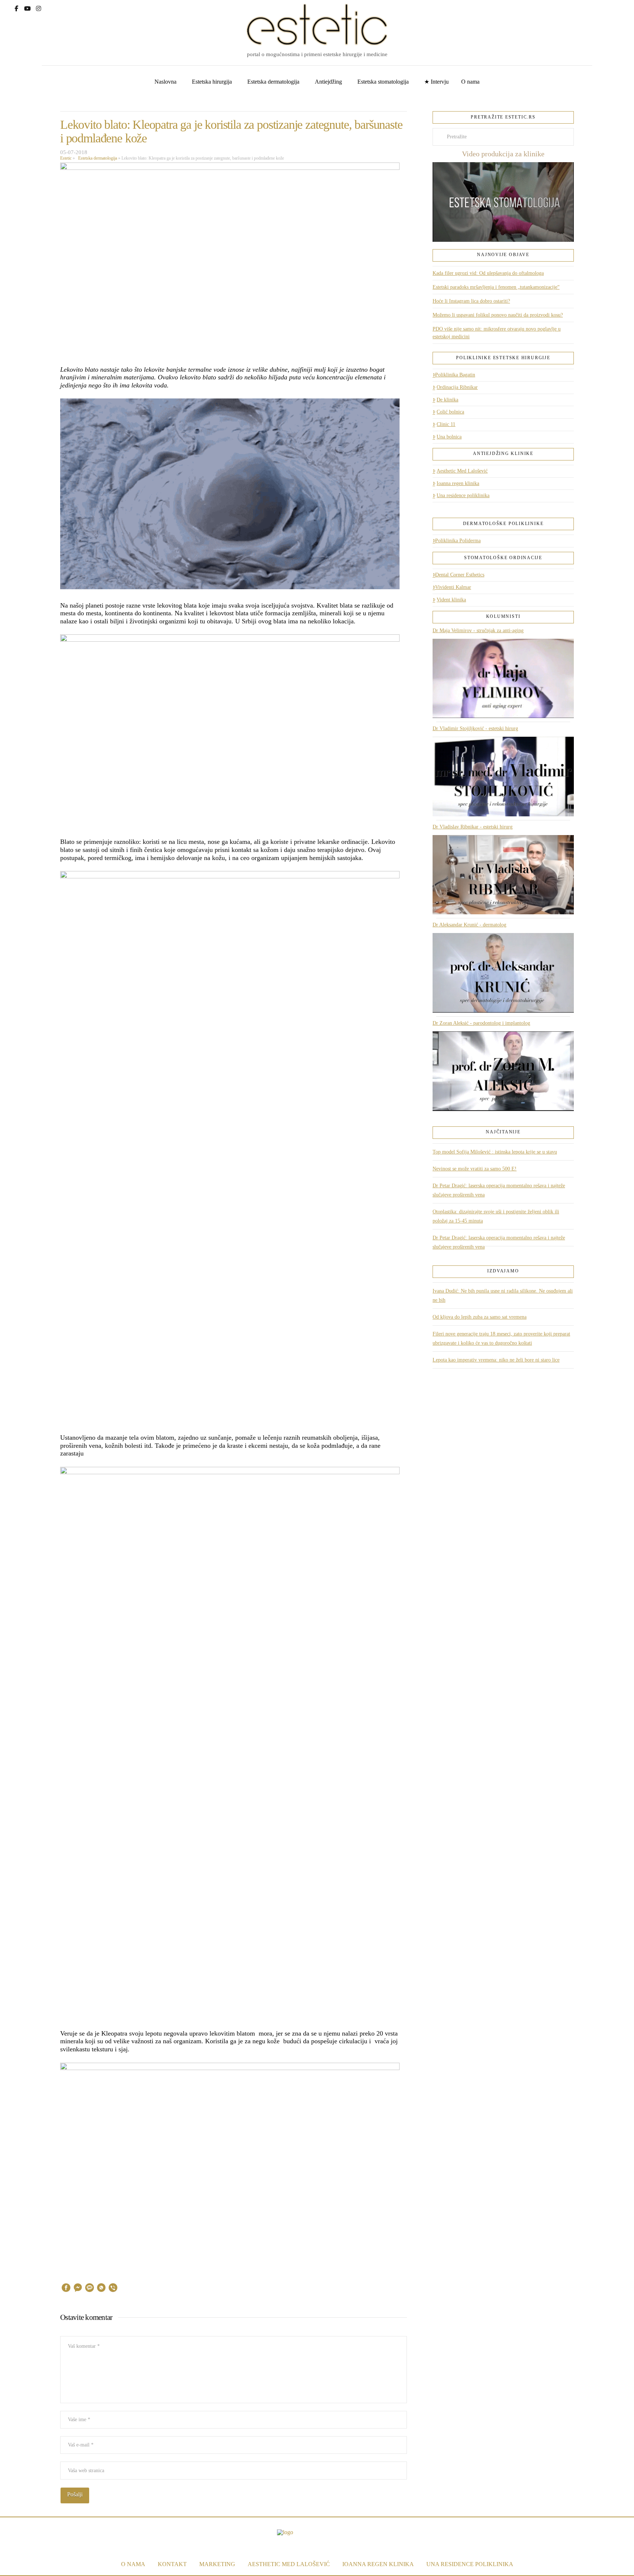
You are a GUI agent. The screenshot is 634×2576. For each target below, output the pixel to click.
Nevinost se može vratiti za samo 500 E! (475, 1169)
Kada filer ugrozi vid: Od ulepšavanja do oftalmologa (488, 273)
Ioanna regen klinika (458, 483)
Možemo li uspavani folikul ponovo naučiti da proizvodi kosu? (498, 315)
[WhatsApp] (101, 2289)
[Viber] (113, 2289)
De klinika (447, 400)
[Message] (90, 2289)
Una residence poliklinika (463, 495)
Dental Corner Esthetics (460, 575)
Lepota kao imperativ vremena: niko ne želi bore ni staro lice (496, 1360)
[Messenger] (78, 2289)
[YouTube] (28, 8)
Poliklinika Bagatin (455, 375)
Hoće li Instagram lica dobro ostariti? (471, 301)
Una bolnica (449, 437)
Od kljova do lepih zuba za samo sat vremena (480, 1317)
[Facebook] (17, 8)
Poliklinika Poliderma (458, 541)
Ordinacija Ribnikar (457, 387)
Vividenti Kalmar (453, 587)
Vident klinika (451, 600)
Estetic (66, 158)
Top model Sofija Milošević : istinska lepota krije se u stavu (495, 1152)
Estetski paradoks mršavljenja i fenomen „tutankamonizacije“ (496, 287)
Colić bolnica (450, 412)
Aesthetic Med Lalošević (462, 471)
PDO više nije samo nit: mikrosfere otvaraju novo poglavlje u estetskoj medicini (497, 333)
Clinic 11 (446, 424)
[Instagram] (39, 8)
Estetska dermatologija (96, 158)
